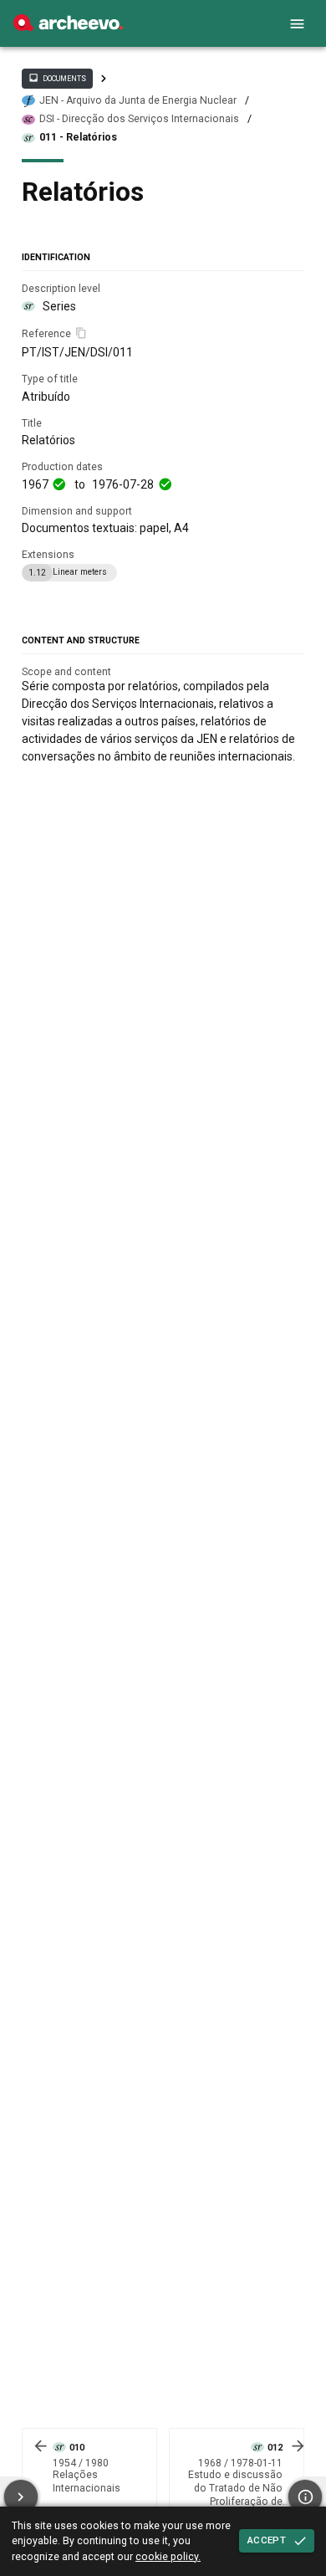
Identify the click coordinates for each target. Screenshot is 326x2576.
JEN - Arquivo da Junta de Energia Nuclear (138, 100)
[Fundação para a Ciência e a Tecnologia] (68, 27)
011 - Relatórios (78, 137)
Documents (57, 78)
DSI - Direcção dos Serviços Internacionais (139, 119)
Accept (267, 2540)
